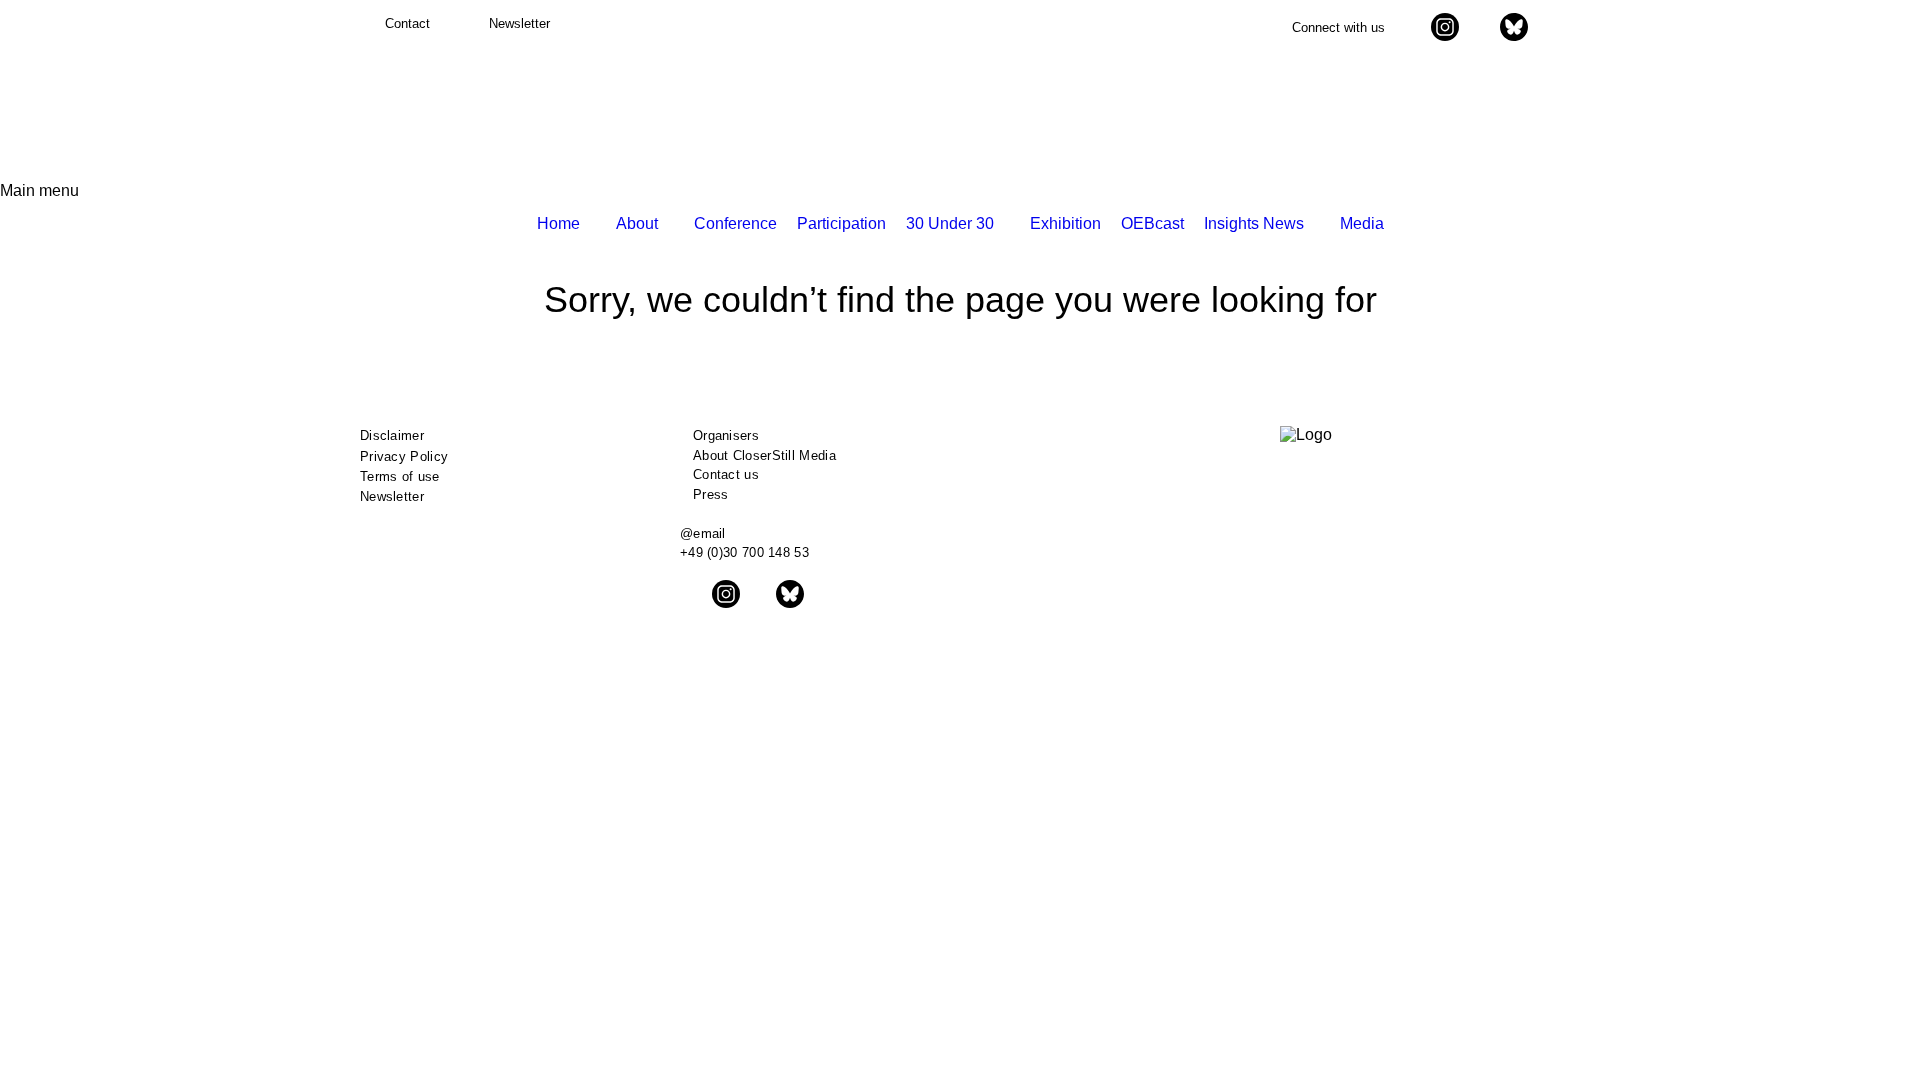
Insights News (1254, 223)
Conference (735, 223)
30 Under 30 (950, 223)
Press (711, 494)
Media (1362, 223)
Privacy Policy (404, 456)
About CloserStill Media (764, 455)
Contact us (726, 474)
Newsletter (392, 496)
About (637, 223)
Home (558, 223)
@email (703, 533)
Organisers (726, 435)
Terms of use (400, 476)
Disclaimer (392, 435)
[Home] (432, 108)
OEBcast (1152, 223)
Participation (841, 223)
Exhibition (1065, 223)
